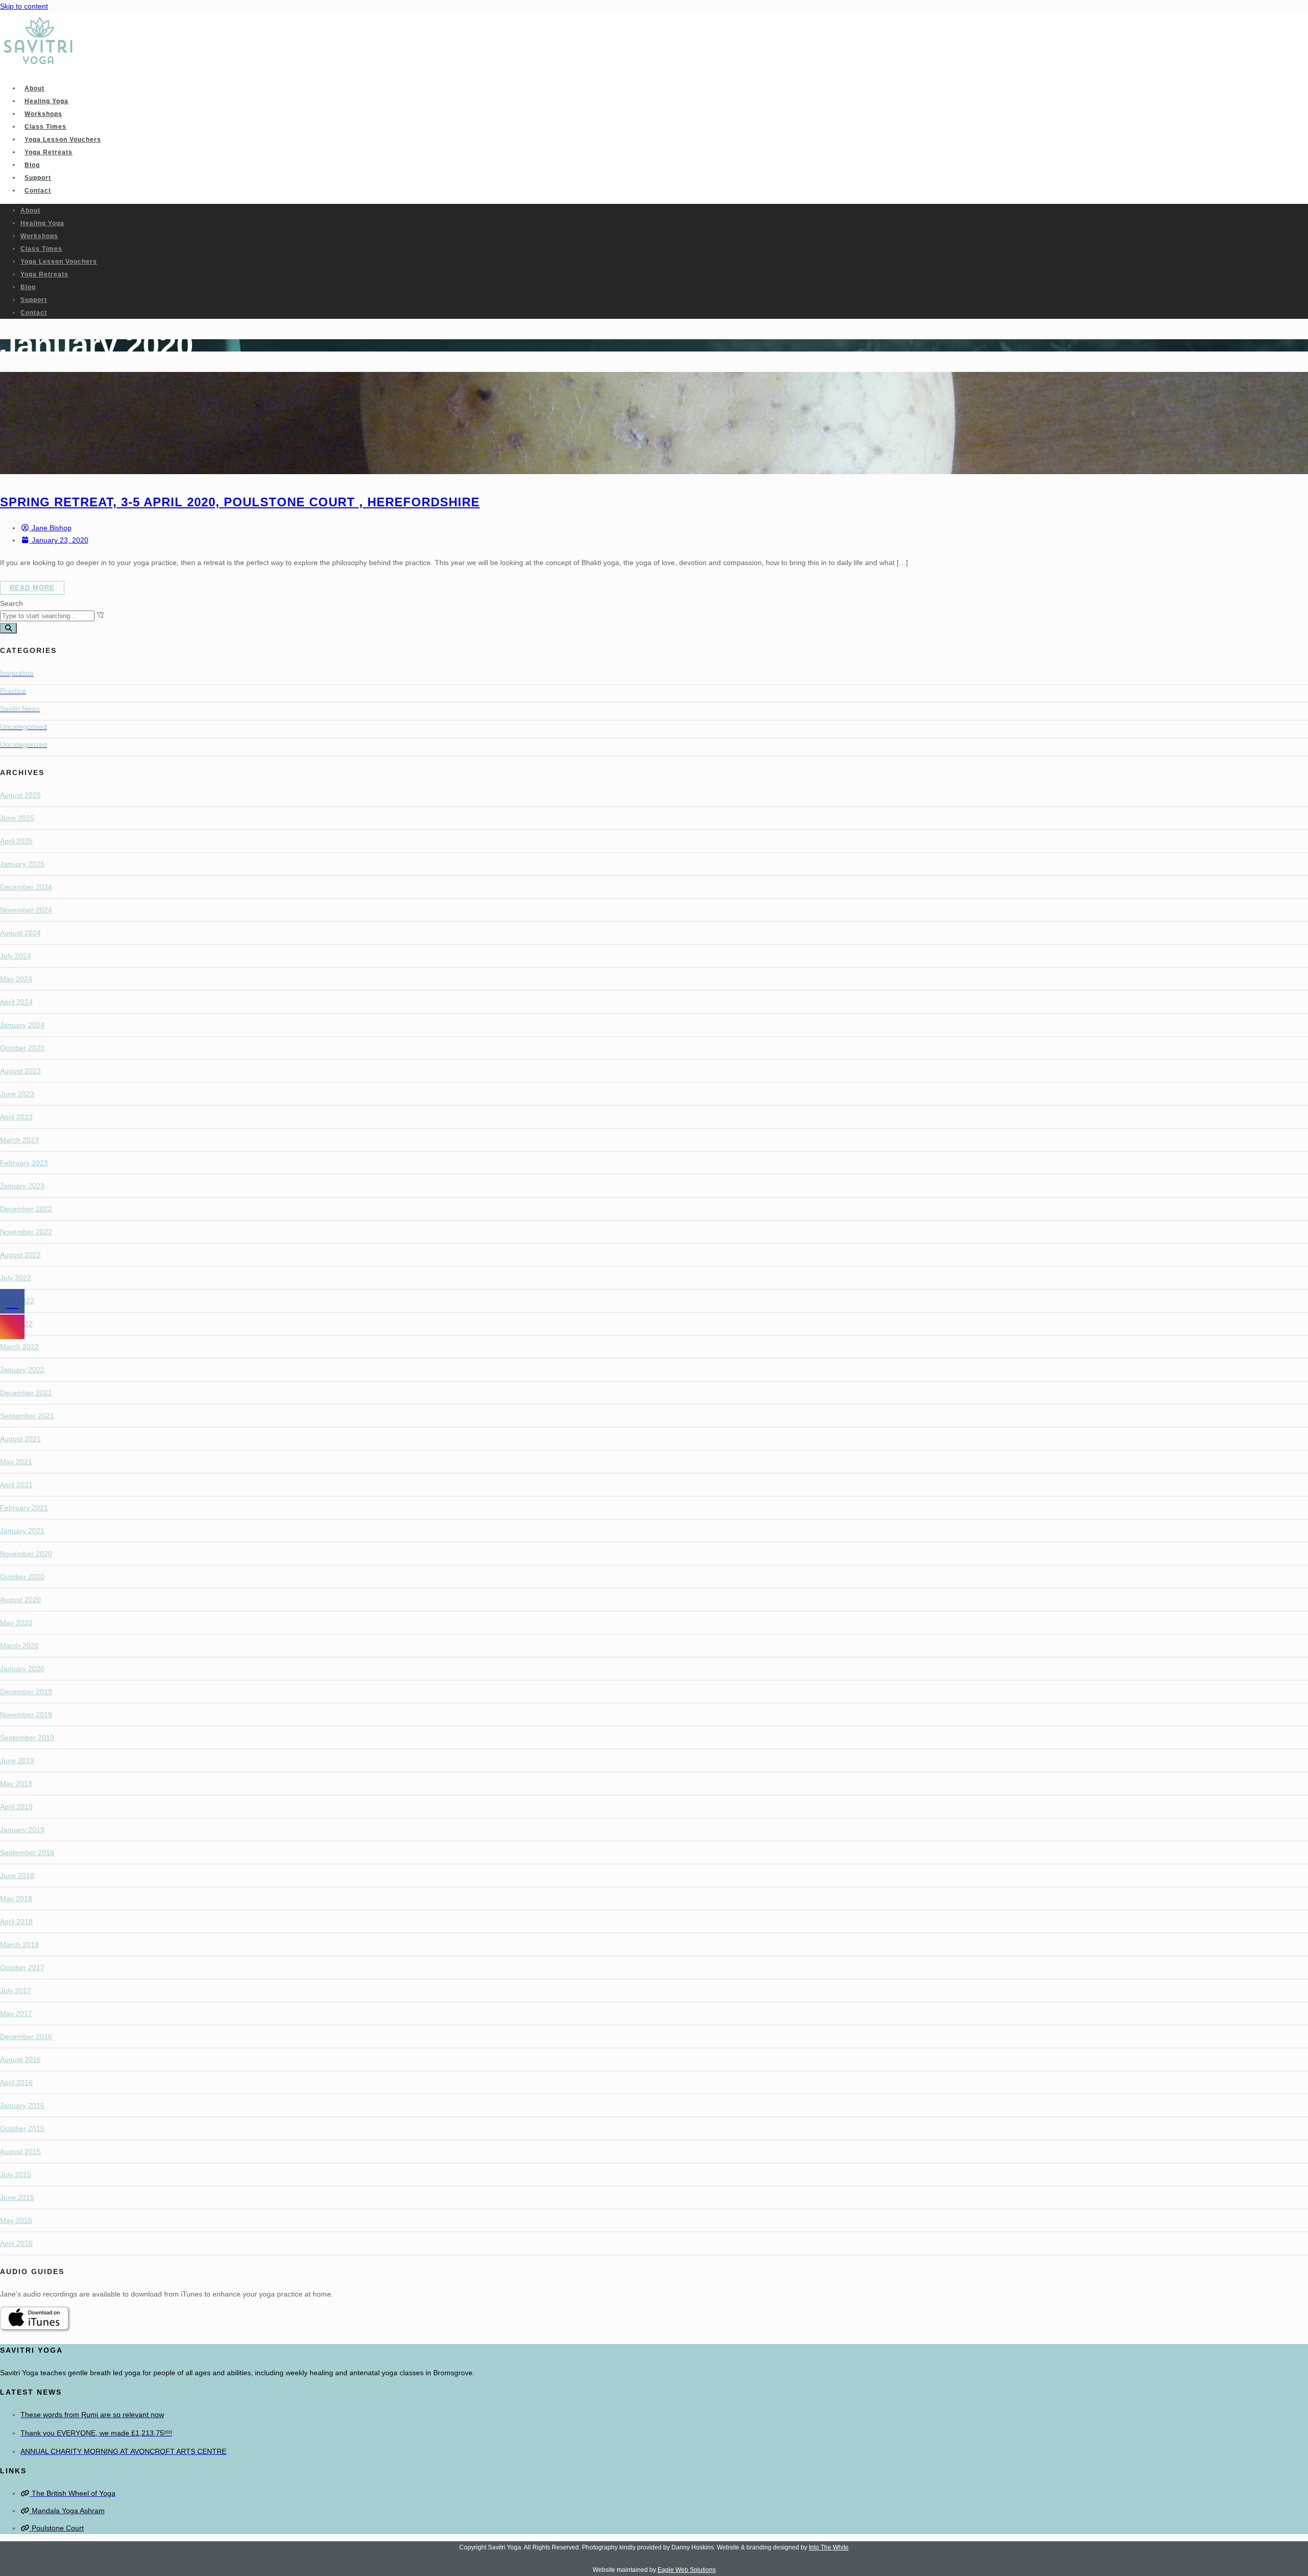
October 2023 (22, 1048)
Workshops (43, 114)
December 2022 (26, 1209)
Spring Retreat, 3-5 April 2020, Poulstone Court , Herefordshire (240, 502)
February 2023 (24, 1163)
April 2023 (16, 1117)
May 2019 (16, 1784)
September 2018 (27, 1853)
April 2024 (16, 1002)
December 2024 (26, 887)
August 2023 (20, 1071)
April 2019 (16, 1807)
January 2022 (22, 1370)
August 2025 (20, 795)
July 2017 (16, 1990)
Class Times (45, 127)
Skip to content (24, 6)
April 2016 (16, 2082)
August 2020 (20, 1600)
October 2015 (22, 2128)
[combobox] (47, 616)
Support (38, 178)
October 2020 (22, 1577)
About (34, 88)
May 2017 (16, 2013)
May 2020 (16, 1623)
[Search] (8, 628)
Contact (38, 191)
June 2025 (17, 818)
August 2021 (20, 1439)
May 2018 (16, 1899)
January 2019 (22, 1830)
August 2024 (20, 933)
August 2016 (20, 2059)
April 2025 (16, 841)
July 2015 (16, 2174)
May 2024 (16, 979)
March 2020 (19, 1646)
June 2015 (17, 2197)
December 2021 (26, 1393)
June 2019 (17, 1761)
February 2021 (24, 1508)
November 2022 (26, 1232)
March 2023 (19, 1140)
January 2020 (22, 1669)
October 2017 (22, 1968)
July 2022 (16, 1278)
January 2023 (22, 1186)
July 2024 (16, 956)
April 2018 (16, 1922)
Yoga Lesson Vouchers (63, 139)
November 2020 (26, 1554)
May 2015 (16, 2220)
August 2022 (20, 1255)
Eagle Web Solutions (687, 2570)
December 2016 (26, 2036)
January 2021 (22, 1531)
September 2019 (27, 1738)
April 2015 (16, 2243)
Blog (32, 165)
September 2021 (27, 1416)
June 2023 (17, 1094)
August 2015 (20, 2151)
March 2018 (19, 1945)
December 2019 (26, 1692)
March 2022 (19, 1347)
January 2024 (22, 1025)
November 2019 (26, 1715)
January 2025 (22, 864)
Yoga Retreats (49, 152)
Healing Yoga (46, 101)
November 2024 (26, 910)
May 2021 (16, 1462)
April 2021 (16, 1485)
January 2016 (22, 2105)
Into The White (829, 2547)
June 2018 (17, 1876)
